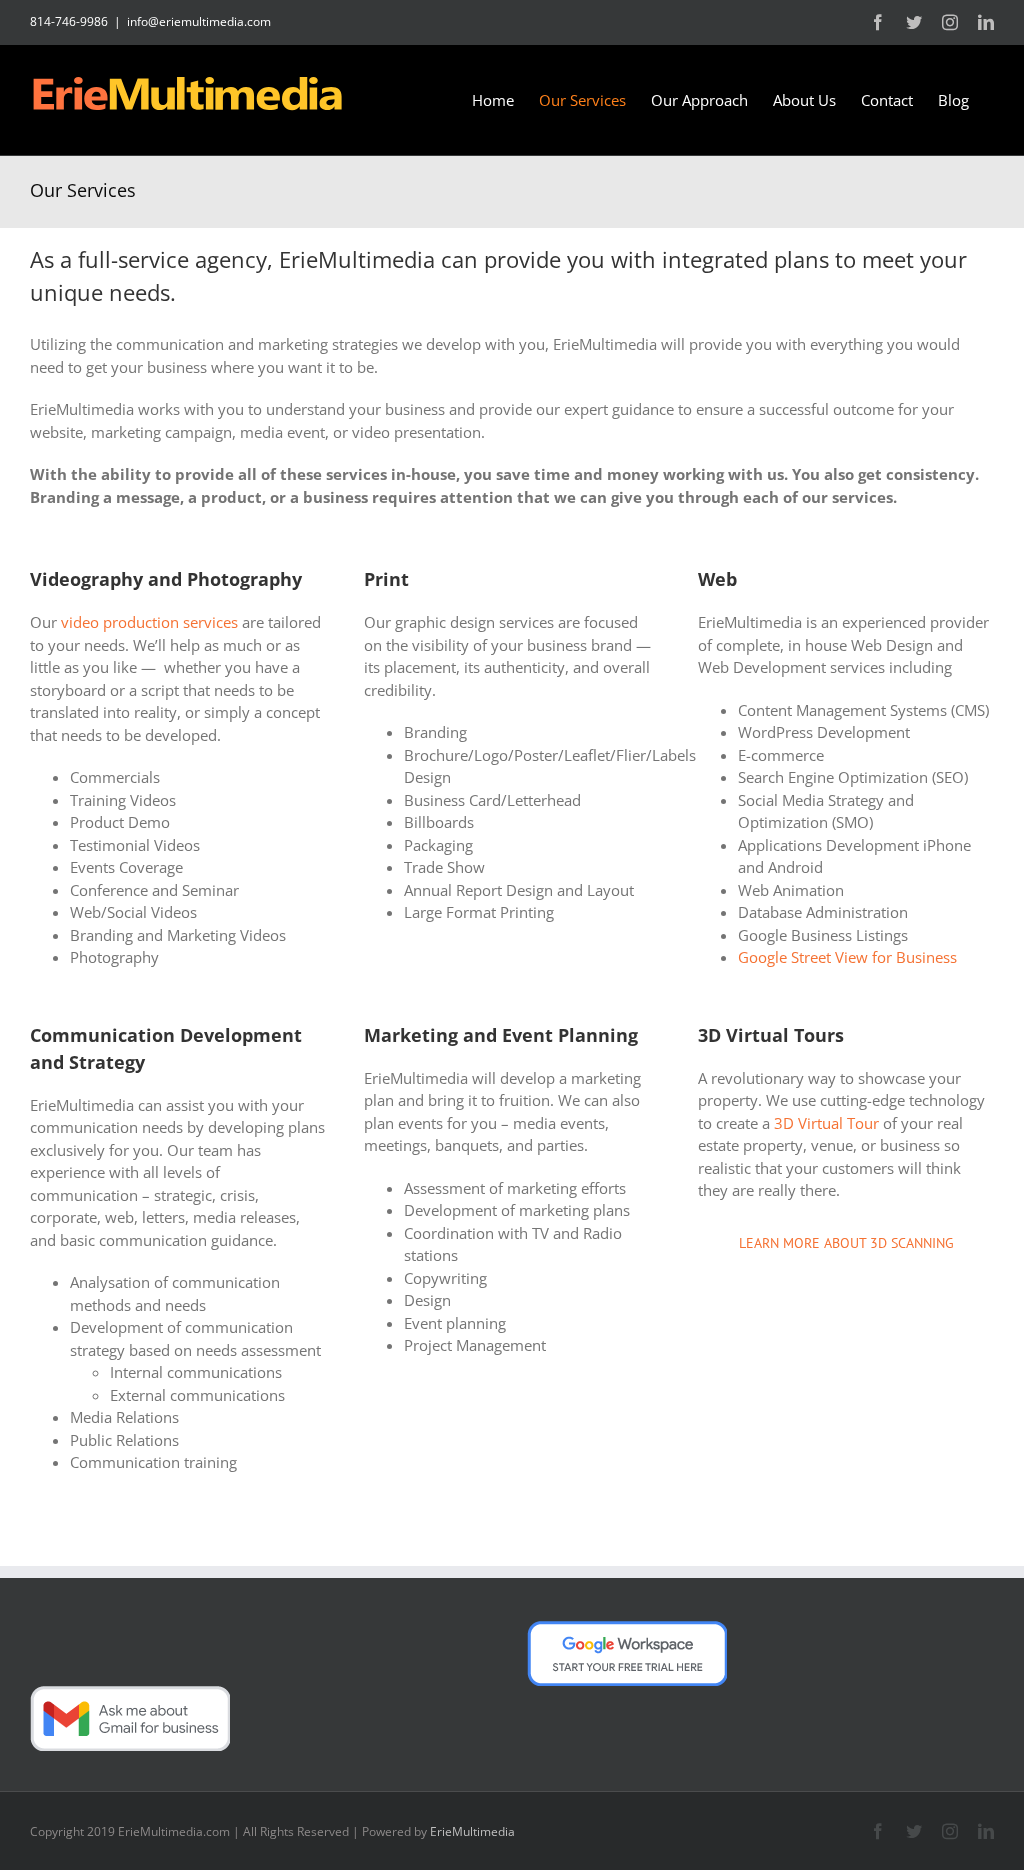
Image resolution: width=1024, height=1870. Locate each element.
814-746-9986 (69, 21)
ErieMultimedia (472, 1831)
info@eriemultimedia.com (199, 21)
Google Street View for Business (847, 957)
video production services (149, 622)
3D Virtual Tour (826, 1123)
